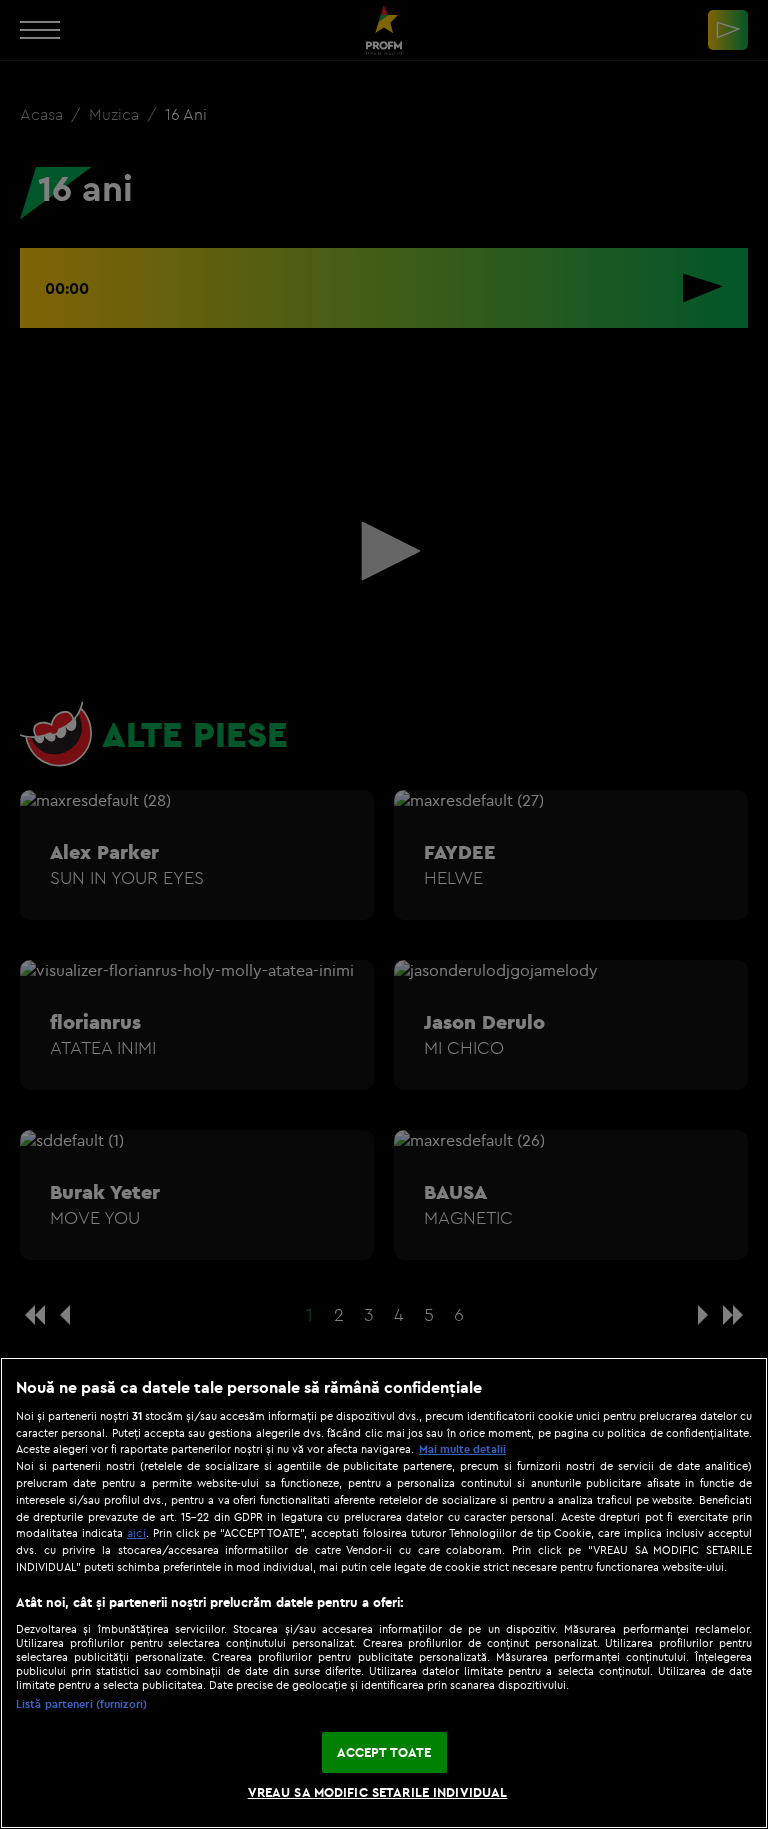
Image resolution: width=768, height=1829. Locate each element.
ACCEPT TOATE (384, 1752)
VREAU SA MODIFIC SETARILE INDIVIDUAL (378, 1792)
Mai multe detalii (462, 1449)
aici (136, 1532)
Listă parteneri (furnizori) (81, 1704)
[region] (384, 1593)
